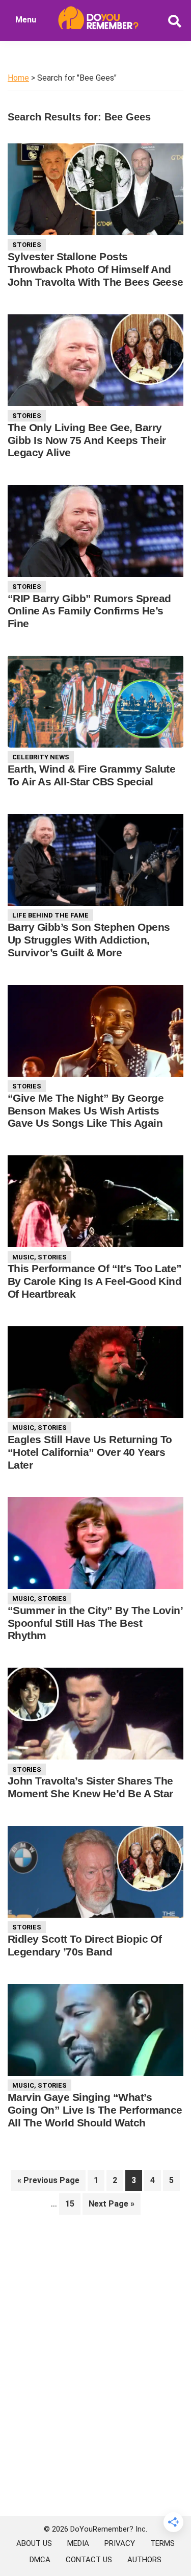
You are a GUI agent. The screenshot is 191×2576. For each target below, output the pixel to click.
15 (73, 2203)
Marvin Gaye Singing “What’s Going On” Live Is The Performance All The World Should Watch (95, 2110)
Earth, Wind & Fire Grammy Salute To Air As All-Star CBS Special (91, 775)
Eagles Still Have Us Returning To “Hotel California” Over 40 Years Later (90, 1452)
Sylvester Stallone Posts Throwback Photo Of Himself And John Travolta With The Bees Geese (95, 269)
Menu (26, 20)
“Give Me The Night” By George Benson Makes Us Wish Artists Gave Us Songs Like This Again (86, 1111)
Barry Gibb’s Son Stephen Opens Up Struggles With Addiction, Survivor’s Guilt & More (89, 940)
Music (23, 1257)
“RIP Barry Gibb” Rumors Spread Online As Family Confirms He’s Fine (89, 611)
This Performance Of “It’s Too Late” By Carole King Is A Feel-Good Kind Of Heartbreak (95, 1281)
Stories (27, 245)
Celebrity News (41, 757)
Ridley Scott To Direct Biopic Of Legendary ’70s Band (85, 1945)
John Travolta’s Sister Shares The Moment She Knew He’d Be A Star (90, 1787)
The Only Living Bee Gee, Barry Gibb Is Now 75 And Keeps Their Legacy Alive (87, 440)
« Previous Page (48, 2183)
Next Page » (111, 2207)
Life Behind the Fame (50, 915)
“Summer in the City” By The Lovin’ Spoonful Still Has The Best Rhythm (95, 1623)
